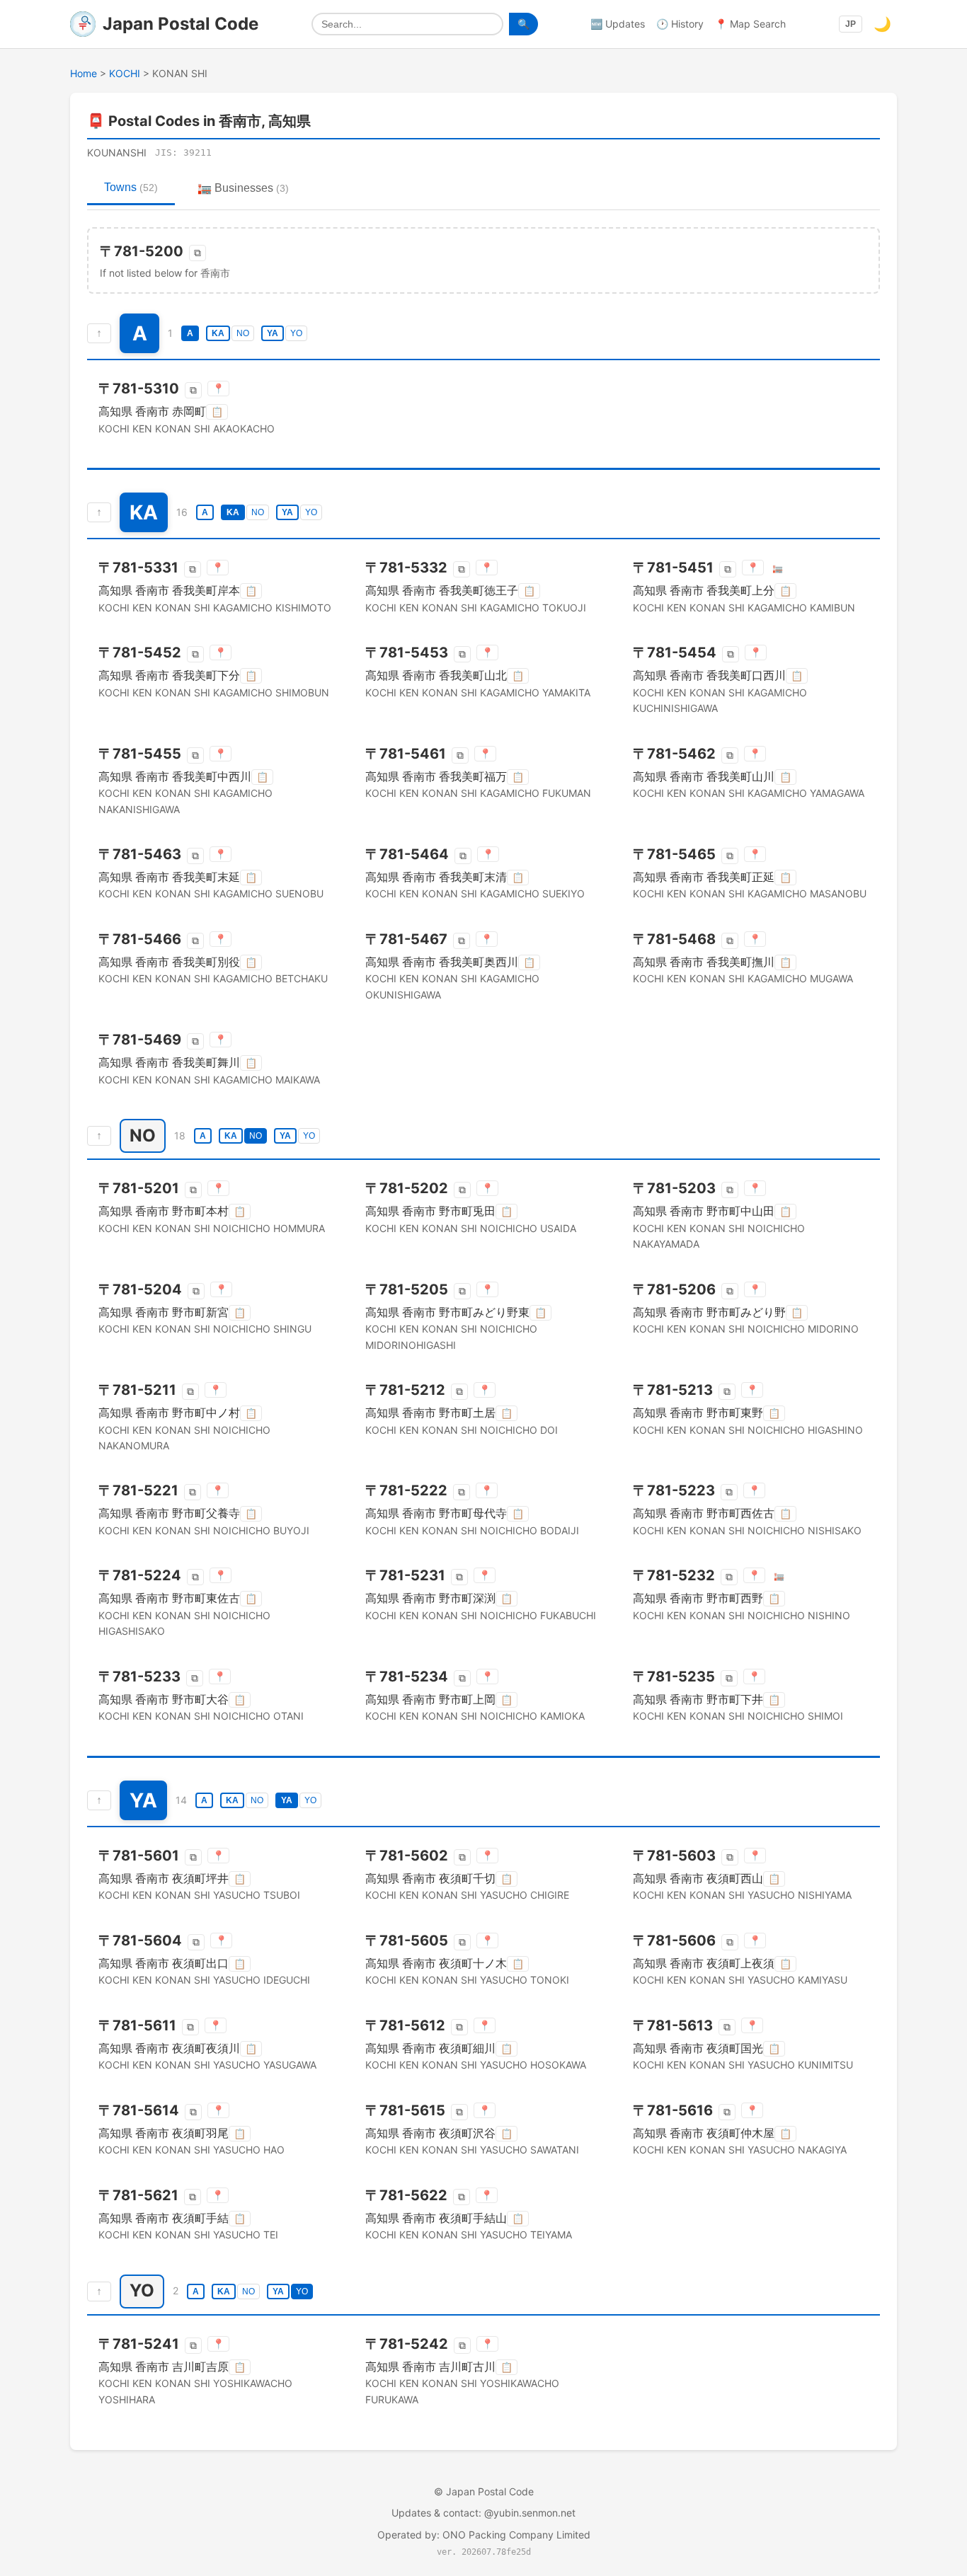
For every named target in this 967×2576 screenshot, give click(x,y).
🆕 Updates (618, 24)
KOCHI (125, 73)
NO (243, 333)
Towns (131, 187)
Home (84, 73)
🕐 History (680, 24)
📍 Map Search (750, 24)
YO (296, 333)
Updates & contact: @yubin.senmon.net (483, 2513)
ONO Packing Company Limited (516, 2535)
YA (273, 333)
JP (851, 24)
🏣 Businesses (243, 188)
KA (218, 333)
